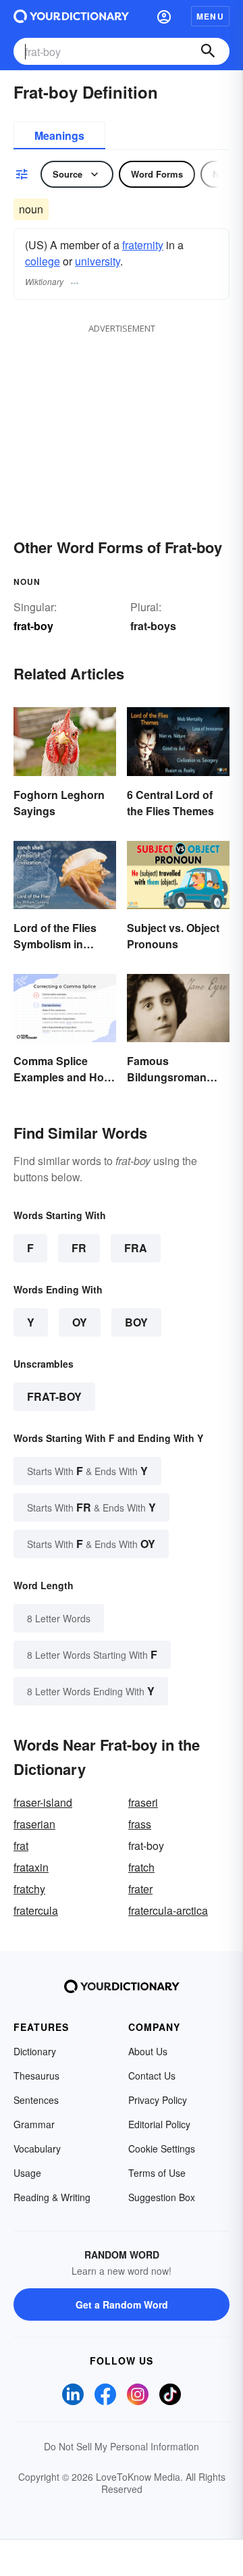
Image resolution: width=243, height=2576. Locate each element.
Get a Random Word (122, 2304)
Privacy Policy (158, 2100)
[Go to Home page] (71, 16)
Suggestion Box (162, 2197)
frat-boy (54, 1396)
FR (79, 1248)
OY (80, 1322)
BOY (136, 1322)
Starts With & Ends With (87, 1471)
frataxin (31, 1867)
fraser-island (43, 1802)
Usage (27, 2173)
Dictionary (35, 2051)
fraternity (143, 245)
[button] (164, 16)
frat (21, 1846)
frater (140, 1889)
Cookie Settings (162, 2148)
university (98, 261)
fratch (141, 1867)
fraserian (34, 1824)
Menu (210, 16)
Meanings (59, 135)
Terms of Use (157, 2173)
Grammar (34, 2124)
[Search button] (208, 51)
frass (140, 1824)
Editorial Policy (159, 2124)
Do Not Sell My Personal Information (122, 2446)
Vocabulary (37, 2148)
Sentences (36, 2100)
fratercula (36, 1910)
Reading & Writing (52, 2197)
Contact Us (152, 2076)
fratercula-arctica (168, 1910)
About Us (148, 2051)
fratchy (29, 1889)
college (43, 261)
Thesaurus (36, 2076)
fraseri (143, 1802)
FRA (136, 1248)
